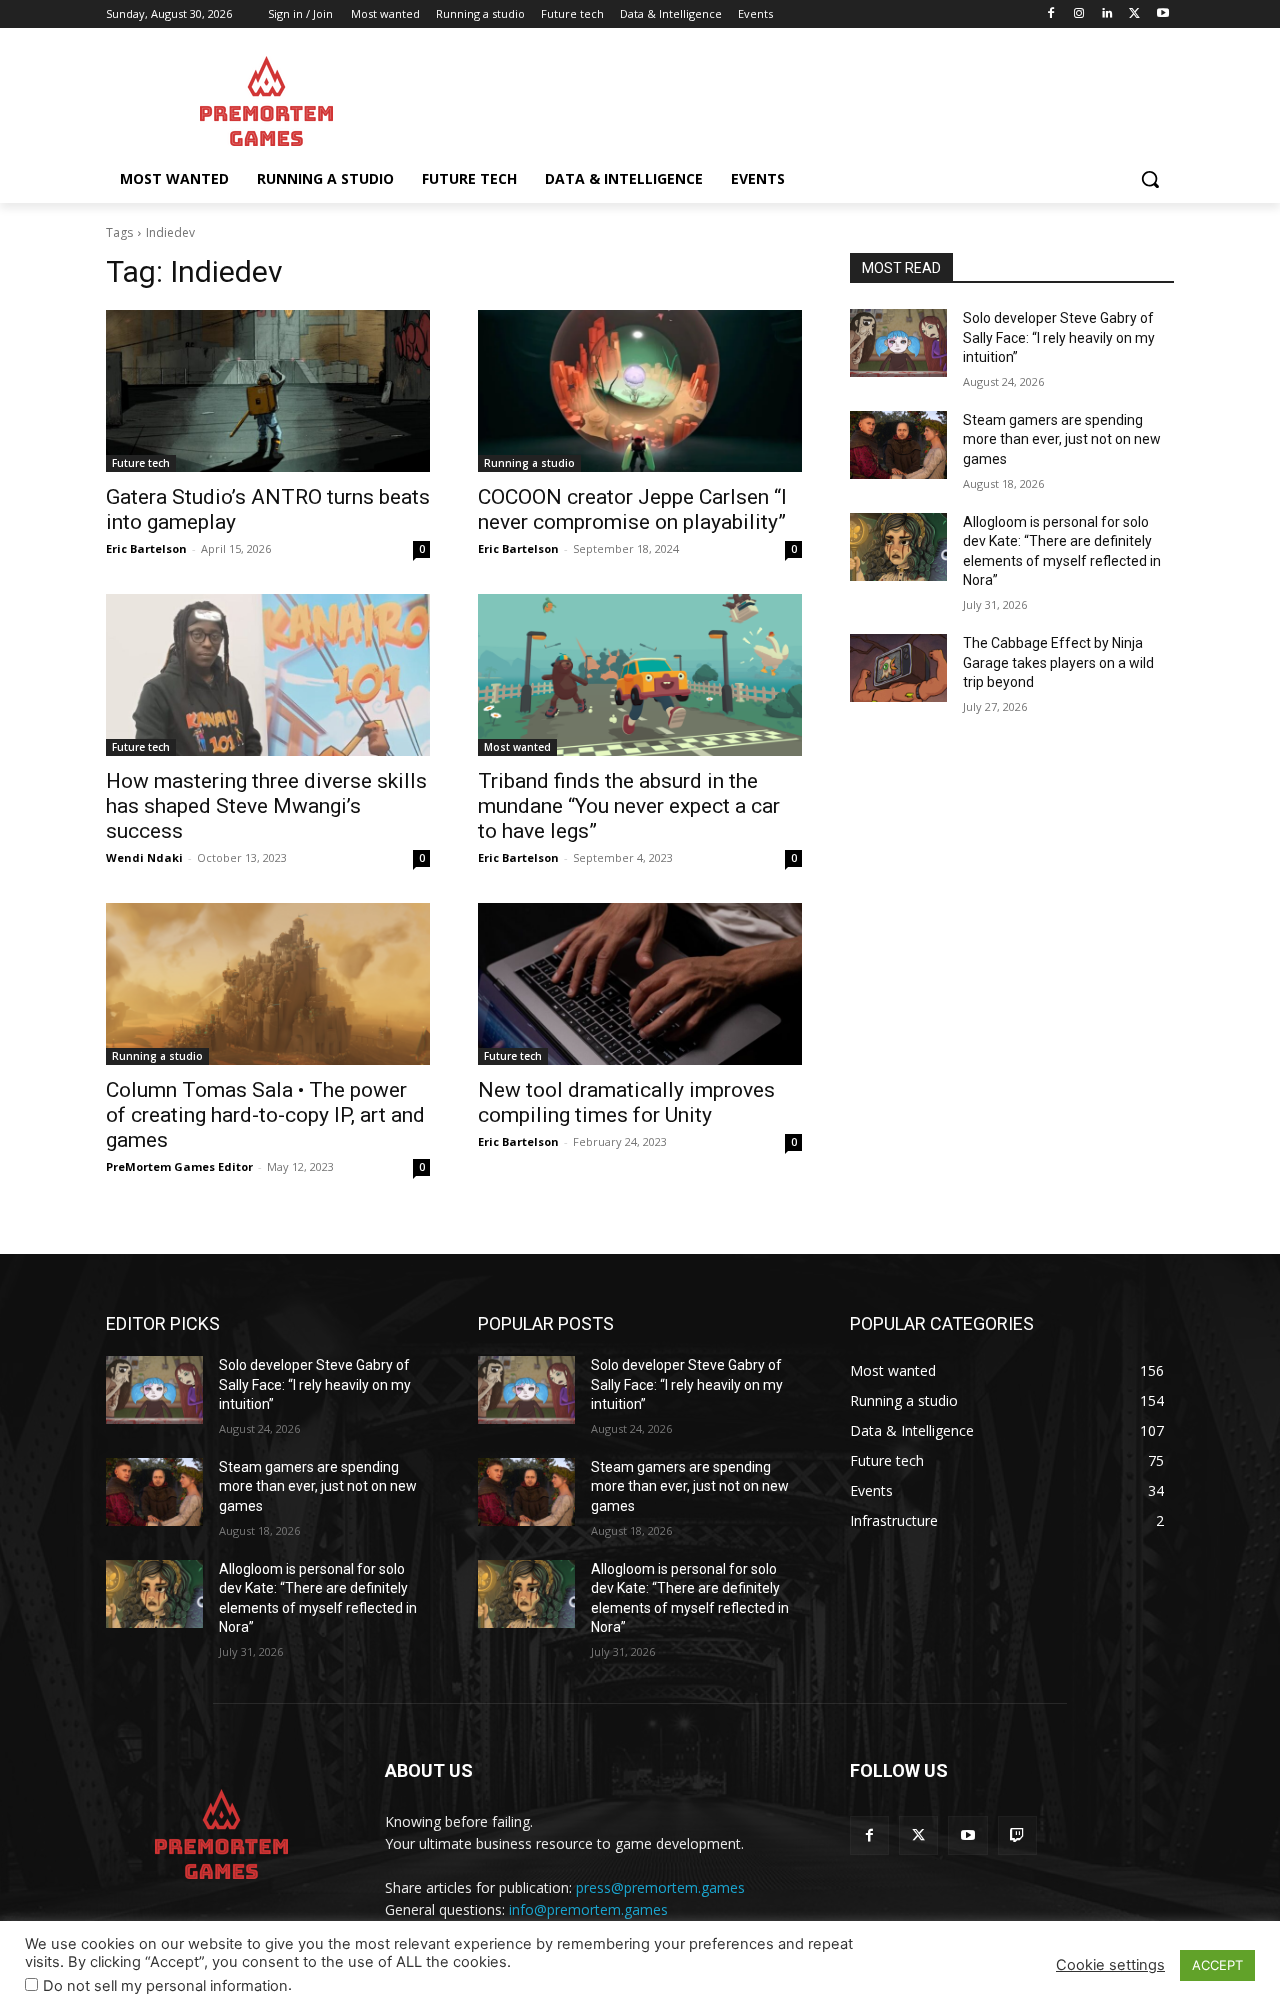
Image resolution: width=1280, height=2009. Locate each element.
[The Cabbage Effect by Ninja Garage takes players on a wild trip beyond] (898, 668)
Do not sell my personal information (165, 1986)
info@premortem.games (588, 1909)
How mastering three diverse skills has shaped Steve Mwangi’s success (266, 806)
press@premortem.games (660, 1887)
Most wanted (517, 747)
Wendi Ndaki (144, 857)
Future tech (141, 463)
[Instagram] (1079, 14)
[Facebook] (1051, 14)
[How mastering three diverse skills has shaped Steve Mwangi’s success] (268, 675)
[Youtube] (1162, 14)
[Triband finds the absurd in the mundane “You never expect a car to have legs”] (640, 675)
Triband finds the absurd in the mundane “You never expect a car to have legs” (629, 806)
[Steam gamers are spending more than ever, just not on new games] (898, 445)
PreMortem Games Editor (179, 1166)
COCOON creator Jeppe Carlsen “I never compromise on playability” (632, 509)
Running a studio (529, 463)
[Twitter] (1134, 14)
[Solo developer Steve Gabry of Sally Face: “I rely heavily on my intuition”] (898, 343)
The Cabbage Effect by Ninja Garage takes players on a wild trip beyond (1058, 662)
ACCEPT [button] (1217, 1965)
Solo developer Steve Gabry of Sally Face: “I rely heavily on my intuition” (1059, 337)
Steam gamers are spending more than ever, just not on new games (1062, 439)
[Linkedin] (1107, 14)
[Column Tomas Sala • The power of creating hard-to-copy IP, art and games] (268, 984)
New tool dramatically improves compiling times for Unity (626, 1102)
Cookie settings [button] (1110, 1965)
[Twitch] (1017, 1835)
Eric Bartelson (146, 548)
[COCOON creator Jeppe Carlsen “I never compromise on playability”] (640, 391)
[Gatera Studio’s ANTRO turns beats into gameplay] (268, 391)
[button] (1150, 179)
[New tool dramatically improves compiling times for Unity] (640, 984)
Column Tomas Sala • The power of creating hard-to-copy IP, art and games (265, 1115)
